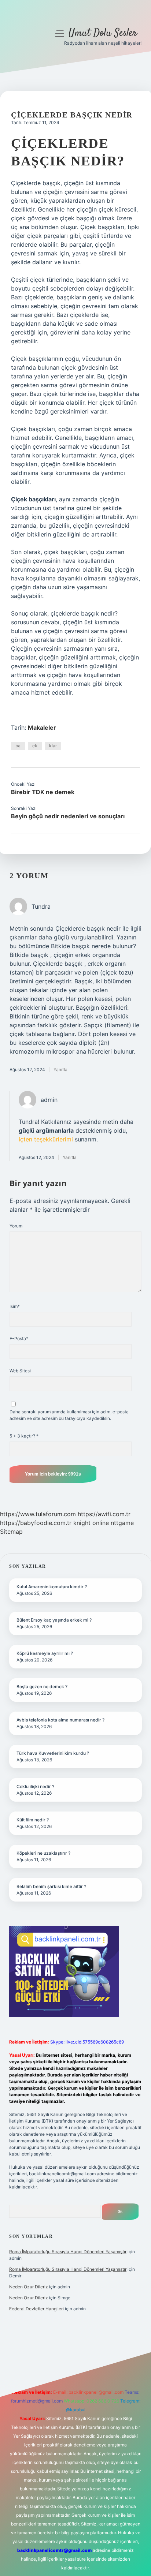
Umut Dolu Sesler (103, 33)
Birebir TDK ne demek (43, 792)
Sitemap (11, 1532)
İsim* (15, 1306)
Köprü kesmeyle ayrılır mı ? (45, 1653)
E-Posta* (19, 1339)
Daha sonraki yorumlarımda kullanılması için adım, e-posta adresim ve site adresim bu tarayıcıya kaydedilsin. (69, 1415)
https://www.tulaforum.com (38, 1514)
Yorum (16, 1226)
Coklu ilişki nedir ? (35, 1786)
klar (53, 746)
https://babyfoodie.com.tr (36, 1523)
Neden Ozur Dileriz (29, 2287)
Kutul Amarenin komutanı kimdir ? (52, 1587)
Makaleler (42, 728)
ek (35, 746)
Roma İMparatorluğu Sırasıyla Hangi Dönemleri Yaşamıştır (68, 2252)
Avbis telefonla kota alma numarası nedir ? (60, 1720)
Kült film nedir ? (33, 1820)
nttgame (122, 1523)
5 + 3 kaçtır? (24, 1436)
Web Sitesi (20, 1371)
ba (18, 746)
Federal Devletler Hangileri (36, 2309)
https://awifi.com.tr (104, 1514)
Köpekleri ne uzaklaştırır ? (43, 1853)
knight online (91, 1523)
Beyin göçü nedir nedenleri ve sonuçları (68, 816)
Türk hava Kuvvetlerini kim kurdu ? (53, 1753)
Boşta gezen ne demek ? (42, 1687)
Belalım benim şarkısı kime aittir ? (51, 1886)
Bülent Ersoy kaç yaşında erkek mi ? (54, 1620)
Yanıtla (60, 1070)
